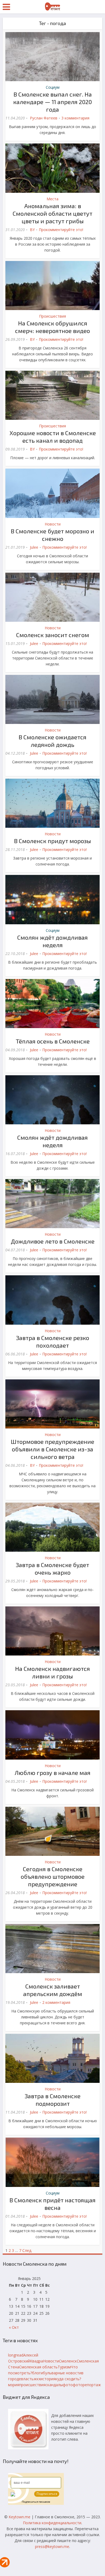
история (48, 2379)
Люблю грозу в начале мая (53, 1773)
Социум (53, 87)
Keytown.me (20, 2517)
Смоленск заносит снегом (53, 635)
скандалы (54, 2385)
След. (27, 2250)
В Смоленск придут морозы (52, 841)
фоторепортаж (87, 2385)
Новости (53, 524)
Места (52, 199)
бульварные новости (62, 2373)
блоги (37, 2373)
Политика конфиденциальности (52, 2523)
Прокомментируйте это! (61, 230)
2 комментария (56, 2002)
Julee (34, 547)
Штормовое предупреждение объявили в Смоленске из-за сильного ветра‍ (52, 1449)
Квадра (36, 2361)
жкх (37, 2379)
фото (68, 2385)
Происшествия (52, 316)
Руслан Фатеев (44, 118)
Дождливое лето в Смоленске (53, 1241)
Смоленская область (38, 2367)
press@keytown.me (52, 2546)
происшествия (32, 2385)
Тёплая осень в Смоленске (53, 1041)
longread (16, 2355)
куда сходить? (68, 2379)
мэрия (14, 2385)
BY (32, 230)
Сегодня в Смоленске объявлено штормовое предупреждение (53, 1876)
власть (27, 2379)
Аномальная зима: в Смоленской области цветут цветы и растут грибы (52, 213)
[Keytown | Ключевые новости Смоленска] (52, 6)
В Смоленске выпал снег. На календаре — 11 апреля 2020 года (52, 102)
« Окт (14, 2327)
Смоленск (68, 2361)
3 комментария (75, 118)
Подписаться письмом (36, 2502)
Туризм (64, 2367)
